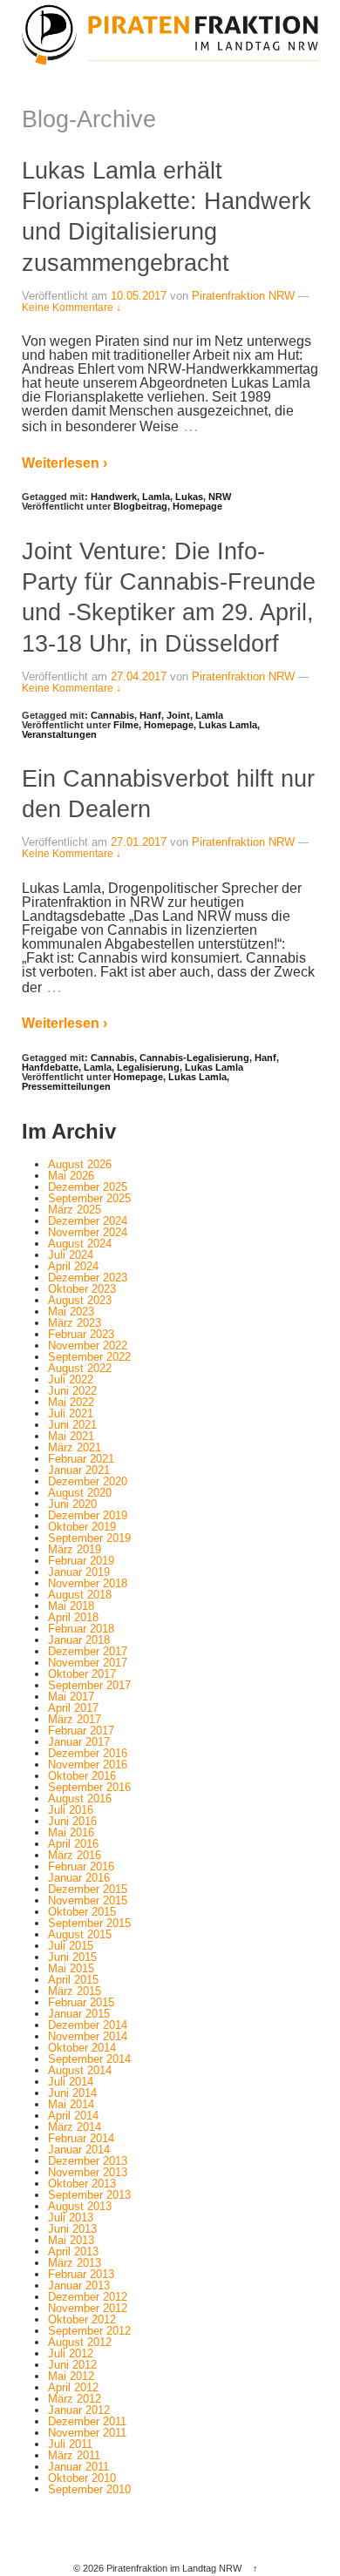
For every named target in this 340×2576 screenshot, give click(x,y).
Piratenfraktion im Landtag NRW (174, 2568)
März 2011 (74, 2455)
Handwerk (114, 497)
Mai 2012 (71, 2376)
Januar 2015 (79, 2014)
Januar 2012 (79, 2410)
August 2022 (80, 1368)
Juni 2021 (72, 1425)
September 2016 (89, 1787)
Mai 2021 (71, 1436)
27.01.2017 (139, 842)
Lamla (156, 497)
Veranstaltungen (59, 734)
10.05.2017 (139, 296)
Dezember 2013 (88, 2161)
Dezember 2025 (88, 1187)
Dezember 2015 (88, 1889)
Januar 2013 (79, 2285)
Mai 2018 (71, 1606)
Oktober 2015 (82, 1912)
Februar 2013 (81, 2274)
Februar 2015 (81, 2002)
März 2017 (75, 1719)
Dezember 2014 (88, 2025)
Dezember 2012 (88, 2297)
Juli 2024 (71, 1255)
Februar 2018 (81, 1629)
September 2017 (89, 1685)
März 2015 (75, 1991)
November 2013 (88, 2172)
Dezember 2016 (88, 1753)
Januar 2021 (79, 1470)
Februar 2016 (81, 1866)
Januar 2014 (79, 2150)
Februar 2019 (81, 1561)
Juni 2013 (72, 2229)
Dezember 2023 (88, 1278)
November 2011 (87, 2433)
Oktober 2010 (82, 2478)
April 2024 (73, 1266)
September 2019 (89, 1538)
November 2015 (88, 1900)
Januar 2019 (79, 1572)
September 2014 (89, 2059)
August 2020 (80, 1493)
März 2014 (75, 2127)
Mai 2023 (71, 1312)
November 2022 (88, 1345)
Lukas (189, 497)
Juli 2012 (71, 2353)
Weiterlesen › (65, 463)
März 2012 (75, 2399)
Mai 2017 (71, 1697)
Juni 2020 (72, 1504)
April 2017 (73, 1708)
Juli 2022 (71, 1379)
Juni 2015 (72, 1957)
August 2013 (80, 2206)
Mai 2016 (71, 1832)
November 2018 (88, 1583)
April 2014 (73, 2116)
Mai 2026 (71, 1176)
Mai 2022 (71, 1402)
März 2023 (75, 1323)
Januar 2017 (79, 1742)
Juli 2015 (71, 1946)
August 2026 (80, 1164)
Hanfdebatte (50, 1067)
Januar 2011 (78, 2467)
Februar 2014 (81, 2138)
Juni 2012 (72, 2365)
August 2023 (80, 1300)
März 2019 (75, 1549)
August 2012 (80, 2342)
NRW (220, 497)
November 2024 (88, 1232)
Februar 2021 (81, 1459)
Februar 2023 (81, 1334)
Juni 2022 (72, 1391)
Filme (126, 725)
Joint (178, 715)
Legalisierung (148, 1067)
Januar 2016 (79, 1878)
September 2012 (89, 2331)
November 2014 (88, 2036)
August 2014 (80, 2070)
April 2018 (73, 1617)
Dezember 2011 (87, 2421)
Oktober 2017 (82, 1674)
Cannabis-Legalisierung (194, 1058)
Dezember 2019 (88, 1515)
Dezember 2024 (88, 1221)
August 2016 (80, 1798)
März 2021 (75, 1447)
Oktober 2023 (82, 1289)
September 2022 (89, 1357)
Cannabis (112, 715)
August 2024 (80, 1244)
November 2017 (88, 1663)
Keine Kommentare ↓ (71, 308)
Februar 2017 (81, 1731)
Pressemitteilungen (66, 1086)
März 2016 (75, 1855)
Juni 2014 (72, 2093)
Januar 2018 (79, 1640)
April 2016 (73, 1844)
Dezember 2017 (88, 1651)
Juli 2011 (70, 2444)
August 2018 (80, 1595)
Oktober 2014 (82, 2048)
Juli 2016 (71, 1810)
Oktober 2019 (82, 1527)
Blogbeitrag (140, 506)
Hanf (150, 715)
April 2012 (73, 2387)
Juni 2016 (72, 1821)
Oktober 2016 (82, 1776)
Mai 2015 (71, 1968)
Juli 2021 (71, 1413)
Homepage (197, 506)
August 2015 (80, 1934)
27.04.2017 (139, 676)
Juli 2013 (71, 2218)
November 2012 (88, 2308)
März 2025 (75, 1210)
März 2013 (75, 2263)
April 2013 (73, 2251)
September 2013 (89, 2195)
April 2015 (73, 1980)
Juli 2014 (71, 2082)
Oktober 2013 (82, 2184)
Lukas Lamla (228, 725)
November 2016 (88, 1765)
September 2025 (89, 1198)
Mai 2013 (71, 2240)
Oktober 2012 (82, 2319)
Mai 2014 (71, 2104)
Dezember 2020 (88, 1481)
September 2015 (89, 1923)
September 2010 (89, 2489)
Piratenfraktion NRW (243, 296)
